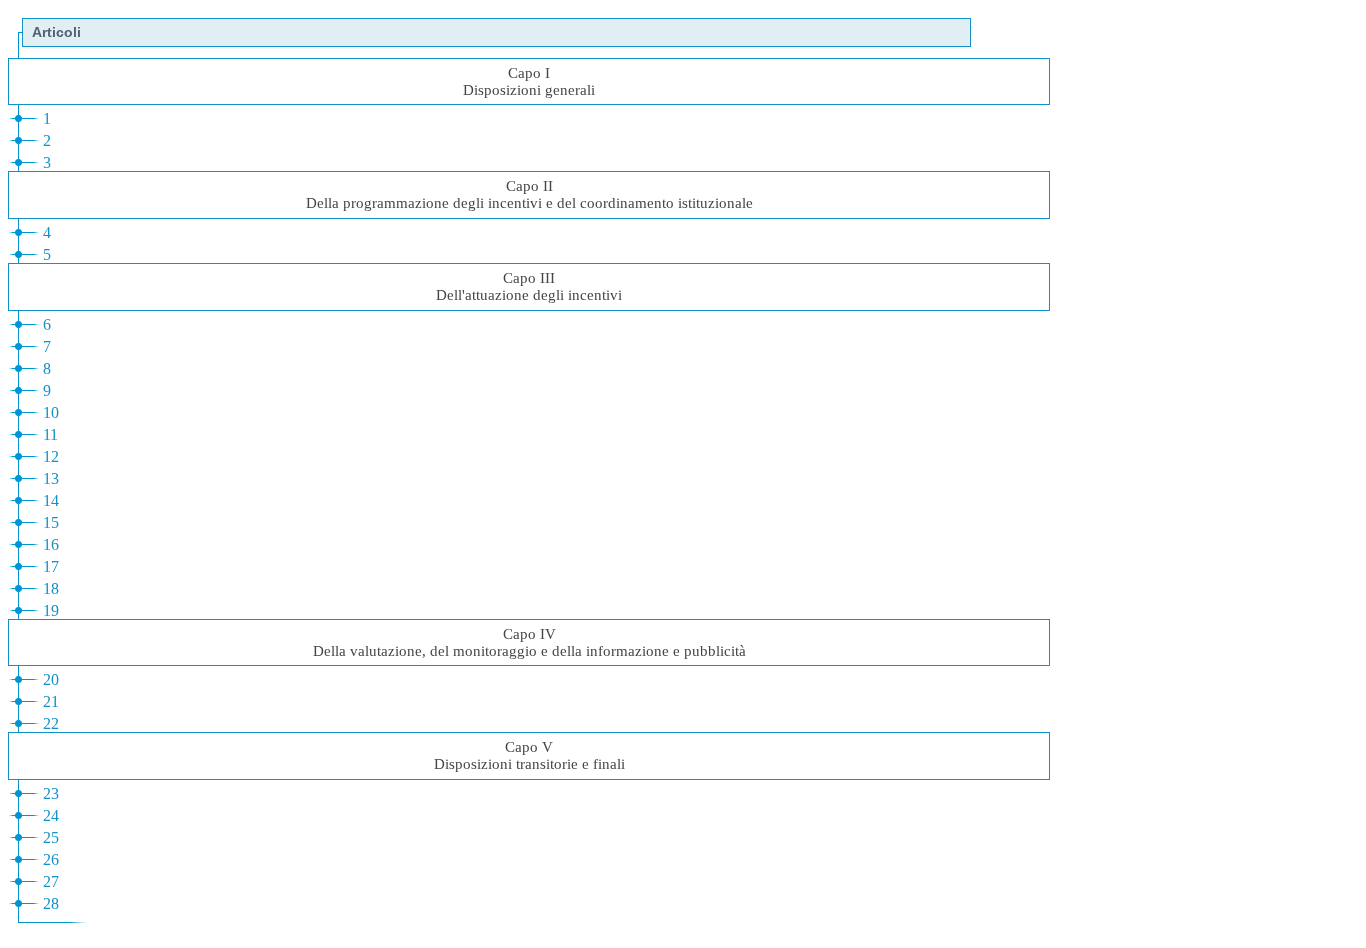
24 (51, 815)
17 (51, 566)
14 (51, 500)
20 (51, 679)
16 (51, 544)
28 (51, 903)
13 (51, 478)
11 (50, 434)
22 (51, 723)
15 (51, 522)
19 (51, 610)
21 (51, 701)
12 (51, 456)
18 (51, 588)
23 (51, 793)
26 (51, 859)
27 (51, 881)
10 (51, 412)
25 (51, 837)
